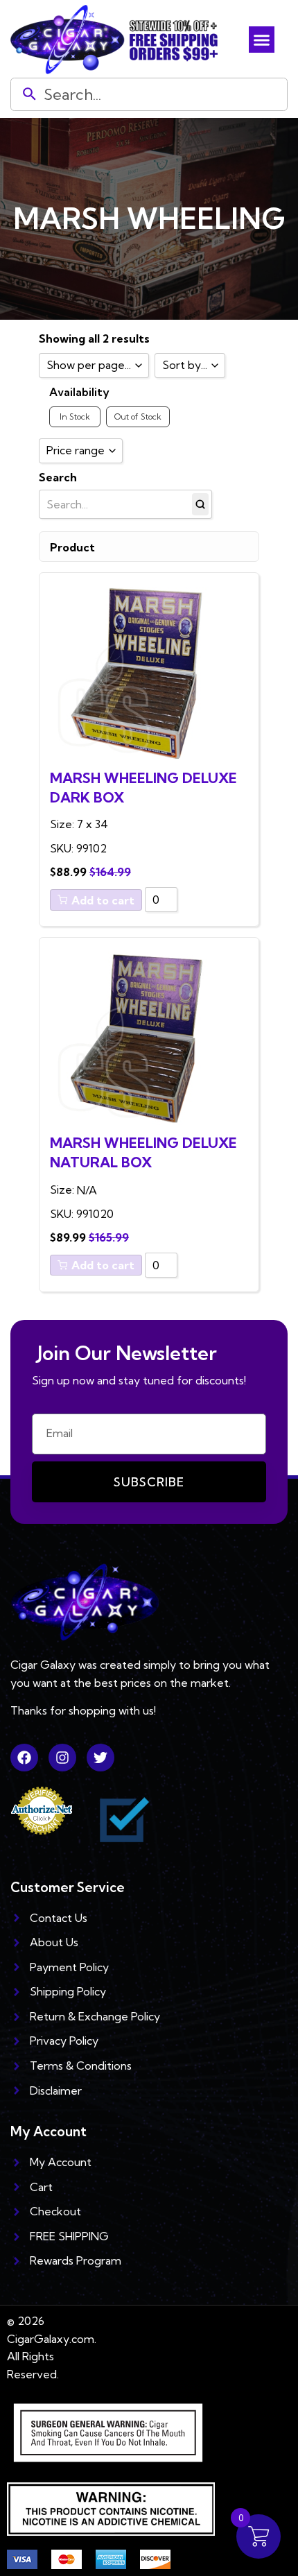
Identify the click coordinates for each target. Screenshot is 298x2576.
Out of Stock (138, 417)
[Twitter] (100, 1758)
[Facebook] (24, 1758)
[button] (262, 40)
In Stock (75, 417)
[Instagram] (62, 1758)
